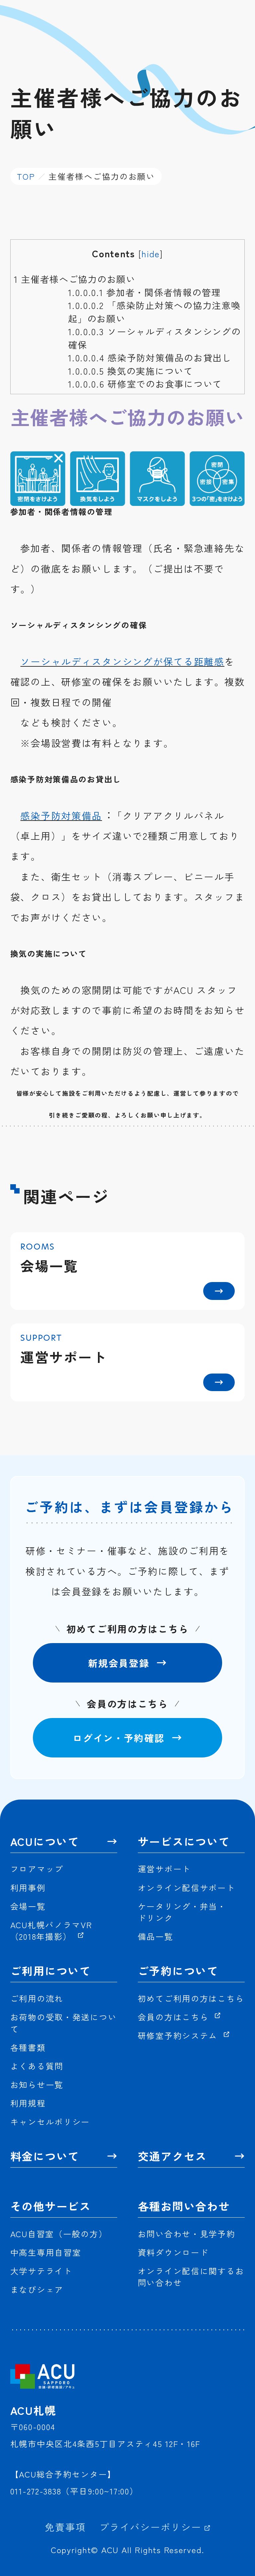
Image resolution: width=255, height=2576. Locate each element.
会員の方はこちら (175, 2017)
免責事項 (65, 2527)
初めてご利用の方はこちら (191, 1998)
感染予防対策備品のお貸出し (150, 357)
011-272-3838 (36, 2491)
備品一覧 (156, 1936)
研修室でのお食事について (145, 384)
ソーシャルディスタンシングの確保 (154, 338)
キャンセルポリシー (50, 2122)
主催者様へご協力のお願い (75, 279)
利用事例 (28, 1888)
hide (151, 253)
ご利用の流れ (37, 1998)
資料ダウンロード (173, 2252)
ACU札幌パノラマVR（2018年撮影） (51, 1931)
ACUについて (45, 1841)
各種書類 (28, 2047)
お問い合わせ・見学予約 (187, 2234)
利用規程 (28, 2103)
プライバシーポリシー (152, 2527)
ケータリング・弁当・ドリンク (182, 1912)
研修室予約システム (179, 2035)
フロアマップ (37, 1869)
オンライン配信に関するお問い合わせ (191, 2277)
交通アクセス (172, 2156)
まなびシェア (37, 2289)
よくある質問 (37, 2066)
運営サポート (164, 1869)
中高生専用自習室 (46, 2252)
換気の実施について (131, 371)
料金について (45, 2156)
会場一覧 (28, 1906)
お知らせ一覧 (37, 2085)
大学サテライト (41, 2271)
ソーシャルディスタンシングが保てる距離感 (122, 661)
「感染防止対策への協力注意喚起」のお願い (154, 311)
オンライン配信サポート (187, 1888)
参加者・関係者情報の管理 (144, 292)
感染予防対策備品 (61, 815)
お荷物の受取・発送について (64, 2023)
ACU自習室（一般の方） (59, 2234)
